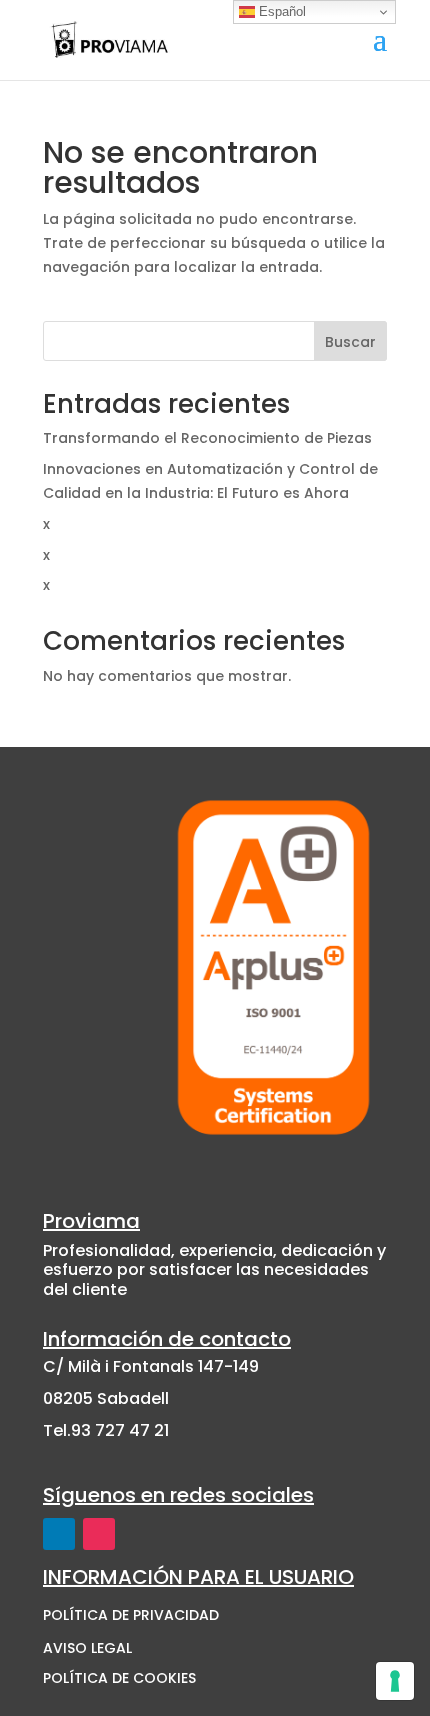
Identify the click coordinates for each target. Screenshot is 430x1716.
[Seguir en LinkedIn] (59, 1534)
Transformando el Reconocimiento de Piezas (207, 438)
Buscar (350, 342)
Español (280, 11)
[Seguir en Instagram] (99, 1534)
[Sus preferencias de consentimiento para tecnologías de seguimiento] (395, 1681)
